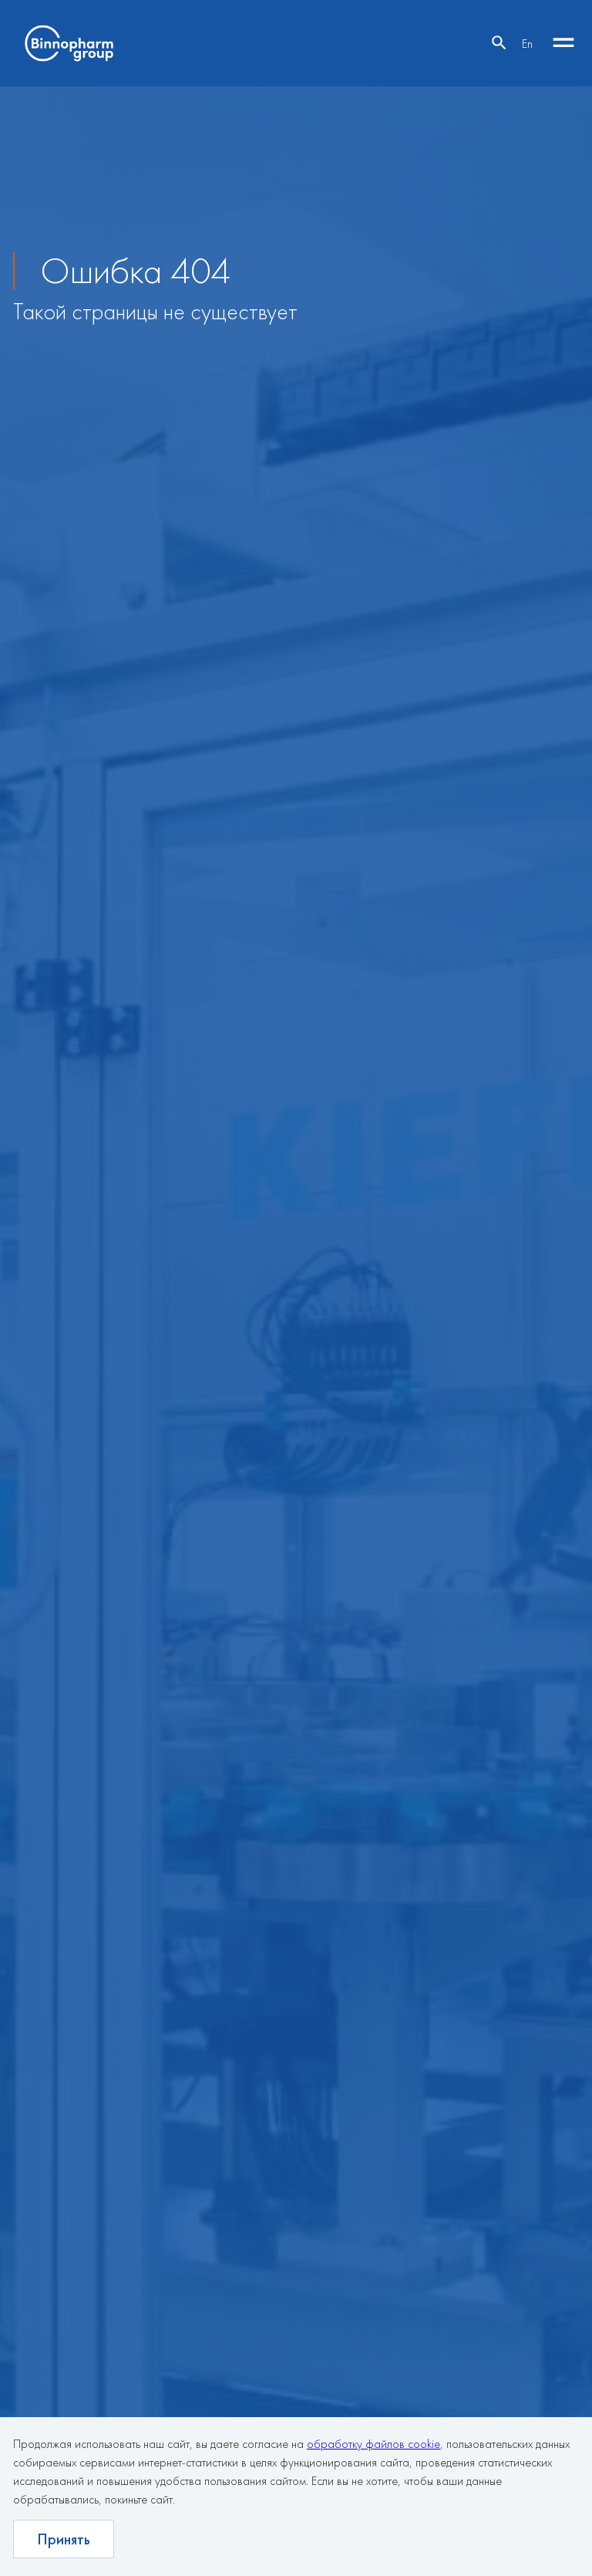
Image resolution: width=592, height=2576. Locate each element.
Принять (64, 2539)
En (527, 44)
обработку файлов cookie (373, 2444)
